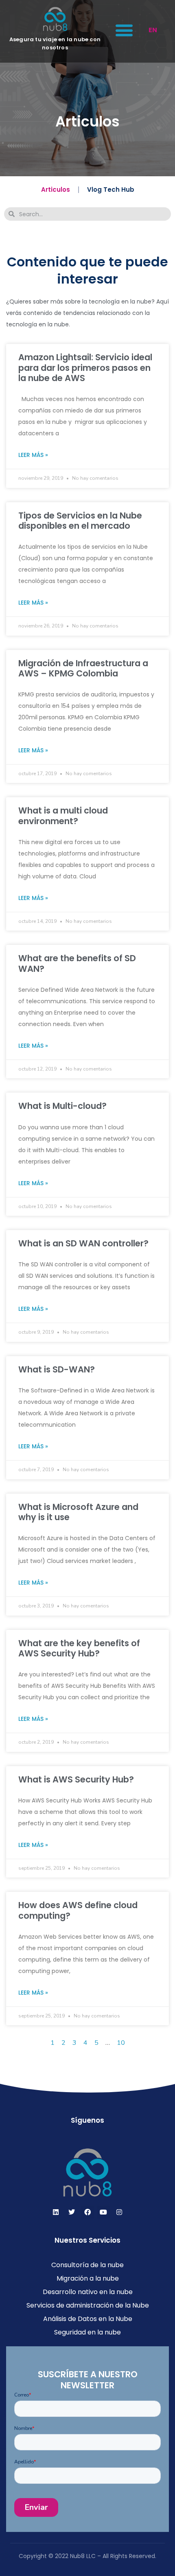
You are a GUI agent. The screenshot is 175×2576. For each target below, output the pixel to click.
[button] (124, 30)
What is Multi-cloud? (62, 1106)
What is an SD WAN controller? (83, 1243)
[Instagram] (119, 2212)
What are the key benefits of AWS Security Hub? (79, 1648)
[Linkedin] (56, 2212)
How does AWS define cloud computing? (78, 1910)
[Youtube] (103, 2212)
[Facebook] (87, 2212)
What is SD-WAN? (57, 1369)
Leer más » (33, 455)
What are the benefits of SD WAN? (77, 963)
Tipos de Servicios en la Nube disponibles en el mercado (80, 521)
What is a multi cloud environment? (63, 816)
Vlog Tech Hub (111, 190)
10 (121, 2043)
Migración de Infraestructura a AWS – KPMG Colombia (83, 668)
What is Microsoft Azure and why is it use (78, 1512)
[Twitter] (72, 2212)
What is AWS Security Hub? (76, 1779)
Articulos (56, 190)
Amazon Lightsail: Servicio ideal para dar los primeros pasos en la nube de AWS (85, 367)
